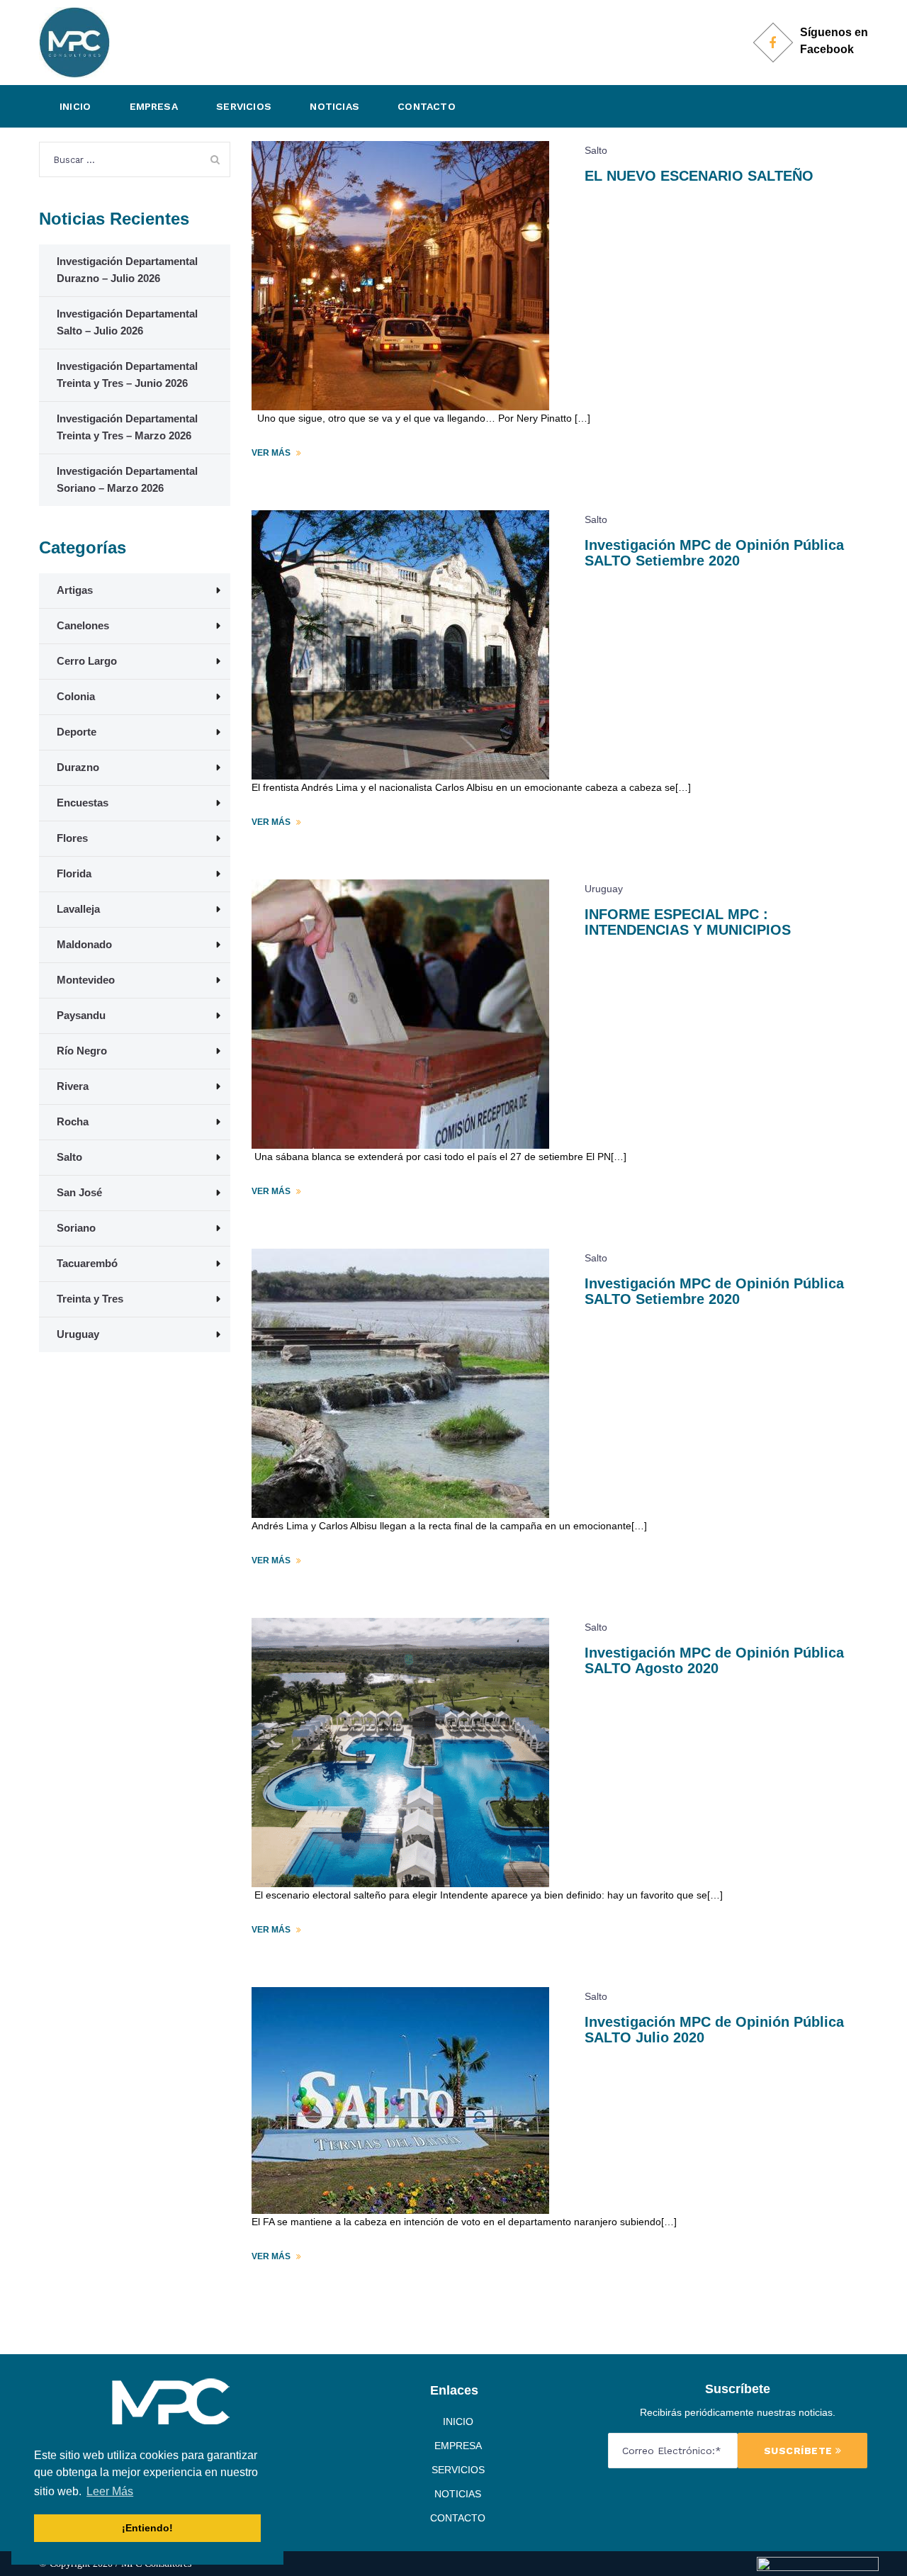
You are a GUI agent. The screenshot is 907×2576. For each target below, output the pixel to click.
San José (79, 1192)
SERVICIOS (244, 106)
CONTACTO (427, 106)
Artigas (75, 590)
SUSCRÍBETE (800, 2451)
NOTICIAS (334, 106)
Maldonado (84, 944)
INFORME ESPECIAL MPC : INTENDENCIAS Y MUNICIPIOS (688, 922)
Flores (72, 838)
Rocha (73, 1121)
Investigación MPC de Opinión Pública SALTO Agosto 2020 (714, 1660)
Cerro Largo (87, 661)
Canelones (83, 625)
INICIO (75, 106)
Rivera (73, 1086)
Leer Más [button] (110, 2491)
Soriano (76, 1228)
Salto (596, 150)
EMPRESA (154, 106)
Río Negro (82, 1051)
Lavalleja (78, 909)
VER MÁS (272, 453)
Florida (74, 873)
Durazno (78, 767)
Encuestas (83, 803)
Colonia (76, 696)
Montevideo (86, 980)
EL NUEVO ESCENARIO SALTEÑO (699, 176)
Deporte (77, 732)
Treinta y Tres (90, 1299)
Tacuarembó (87, 1263)
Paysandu (81, 1015)
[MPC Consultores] (74, 42)
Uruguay (604, 889)
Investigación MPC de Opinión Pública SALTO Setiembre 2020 (714, 553)
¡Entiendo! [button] (147, 2528)
